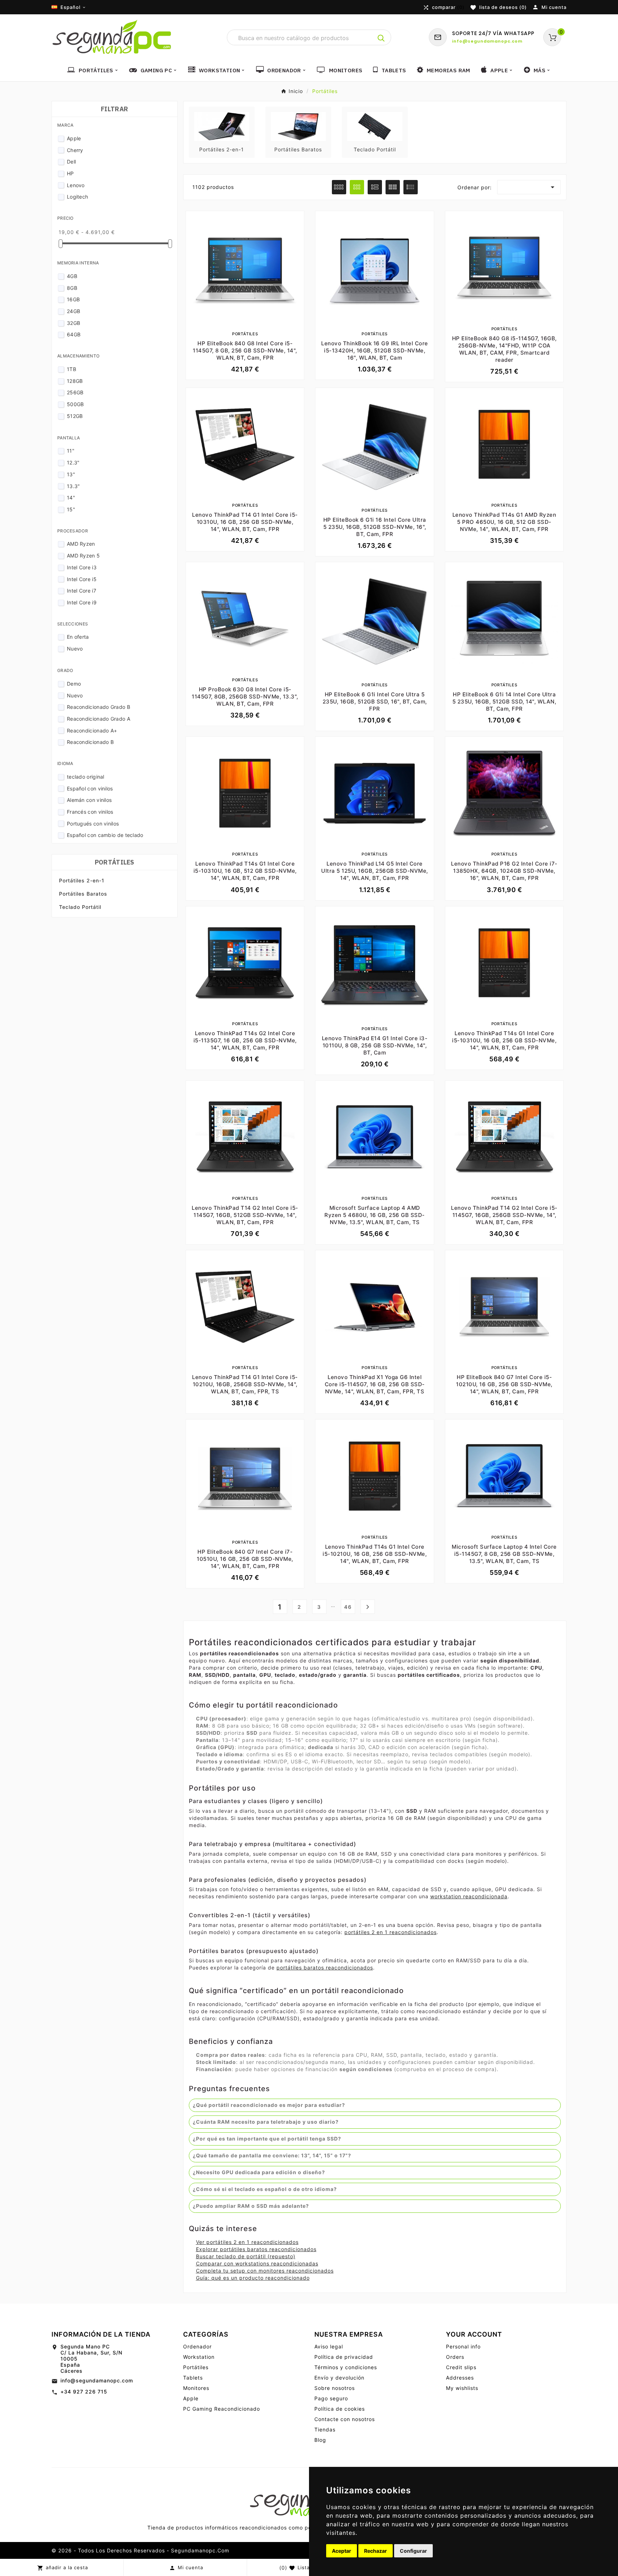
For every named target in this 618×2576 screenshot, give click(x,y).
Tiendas (325, 2429)
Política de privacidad (344, 2357)
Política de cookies (340, 2409)
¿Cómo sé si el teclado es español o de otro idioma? (265, 2189)
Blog (320, 2440)
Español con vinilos (90, 788)
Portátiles (115, 862)
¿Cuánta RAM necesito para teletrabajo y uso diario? (266, 2122)
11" (71, 451)
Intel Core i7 (82, 591)
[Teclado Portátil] (375, 126)
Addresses (460, 2378)
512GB (75, 416)
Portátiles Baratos (83, 894)
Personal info (463, 2346)
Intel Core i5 (82, 579)
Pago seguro (331, 2398)
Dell (71, 162)
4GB (72, 276)
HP (70, 173)
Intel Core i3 (82, 567)
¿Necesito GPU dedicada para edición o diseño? (259, 2172)
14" (71, 498)
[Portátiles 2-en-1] (222, 126)
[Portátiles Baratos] (298, 126)
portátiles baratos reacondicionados (325, 1968)
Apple (74, 138)
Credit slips (461, 2367)
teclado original (86, 777)
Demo (74, 684)
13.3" (73, 486)
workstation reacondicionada (469, 1896)
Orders (455, 2357)
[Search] (381, 38)
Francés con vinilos (90, 812)
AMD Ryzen (81, 544)
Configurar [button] (413, 2551)
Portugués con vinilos (93, 824)
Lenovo (76, 185)
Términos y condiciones (346, 2367)
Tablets (193, 2378)
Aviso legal (329, 2346)
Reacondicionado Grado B (99, 707)
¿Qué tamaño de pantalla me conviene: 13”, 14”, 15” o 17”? (272, 2155)
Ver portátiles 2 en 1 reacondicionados (247, 2242)
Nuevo (75, 649)
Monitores (196, 2388)
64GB (74, 334)
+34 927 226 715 (84, 2392)
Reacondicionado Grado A (99, 719)
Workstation (199, 2357)
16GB (73, 299)
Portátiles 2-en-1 (82, 880)
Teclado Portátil (80, 907)
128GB (75, 381)
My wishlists (462, 2388)
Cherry (75, 150)
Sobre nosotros (335, 2388)
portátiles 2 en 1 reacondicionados (391, 1932)
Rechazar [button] (376, 2551)
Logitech (77, 197)
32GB (73, 323)
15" (71, 509)
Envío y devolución (339, 2378)
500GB (75, 404)
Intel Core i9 (82, 602)
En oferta (78, 637)
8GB (72, 288)
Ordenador (197, 2346)
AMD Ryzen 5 (83, 556)
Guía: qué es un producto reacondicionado (253, 2278)
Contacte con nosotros (345, 2419)
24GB (73, 311)
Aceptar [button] (342, 2551)
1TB (72, 369)
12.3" (73, 462)
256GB (75, 392)
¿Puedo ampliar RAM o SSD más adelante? (251, 2206)
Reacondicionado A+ (92, 731)
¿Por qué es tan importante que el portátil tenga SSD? (267, 2139)
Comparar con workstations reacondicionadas (257, 2263)
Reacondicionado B (90, 742)
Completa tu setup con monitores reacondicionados (265, 2271)
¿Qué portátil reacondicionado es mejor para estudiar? (269, 2105)
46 (348, 1607)
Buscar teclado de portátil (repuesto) (246, 2256)
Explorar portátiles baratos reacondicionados (256, 2249)
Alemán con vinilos (89, 800)
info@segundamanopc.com (97, 2380)
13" (71, 474)
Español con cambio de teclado (105, 835)
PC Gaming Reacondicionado (222, 2409)
